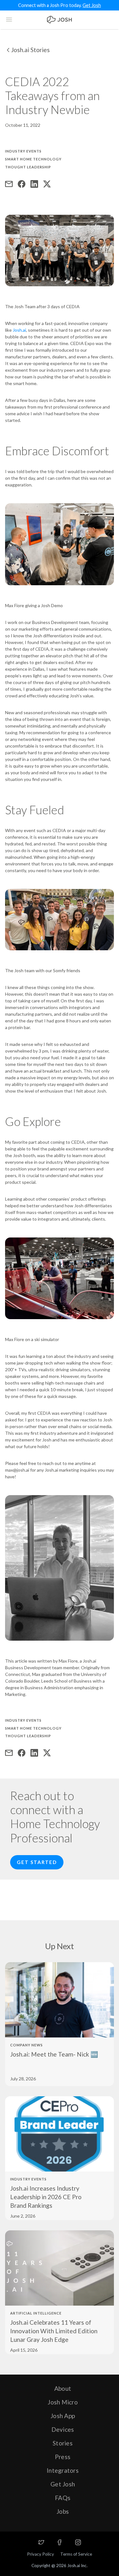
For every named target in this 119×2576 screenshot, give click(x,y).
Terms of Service (76, 2554)
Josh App (63, 2416)
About (63, 2388)
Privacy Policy (40, 2554)
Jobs (63, 2511)
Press (63, 2457)
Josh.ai (19, 330)
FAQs (63, 2498)
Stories (63, 2443)
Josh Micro (63, 2402)
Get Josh (92, 5)
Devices (63, 2429)
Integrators (63, 2470)
